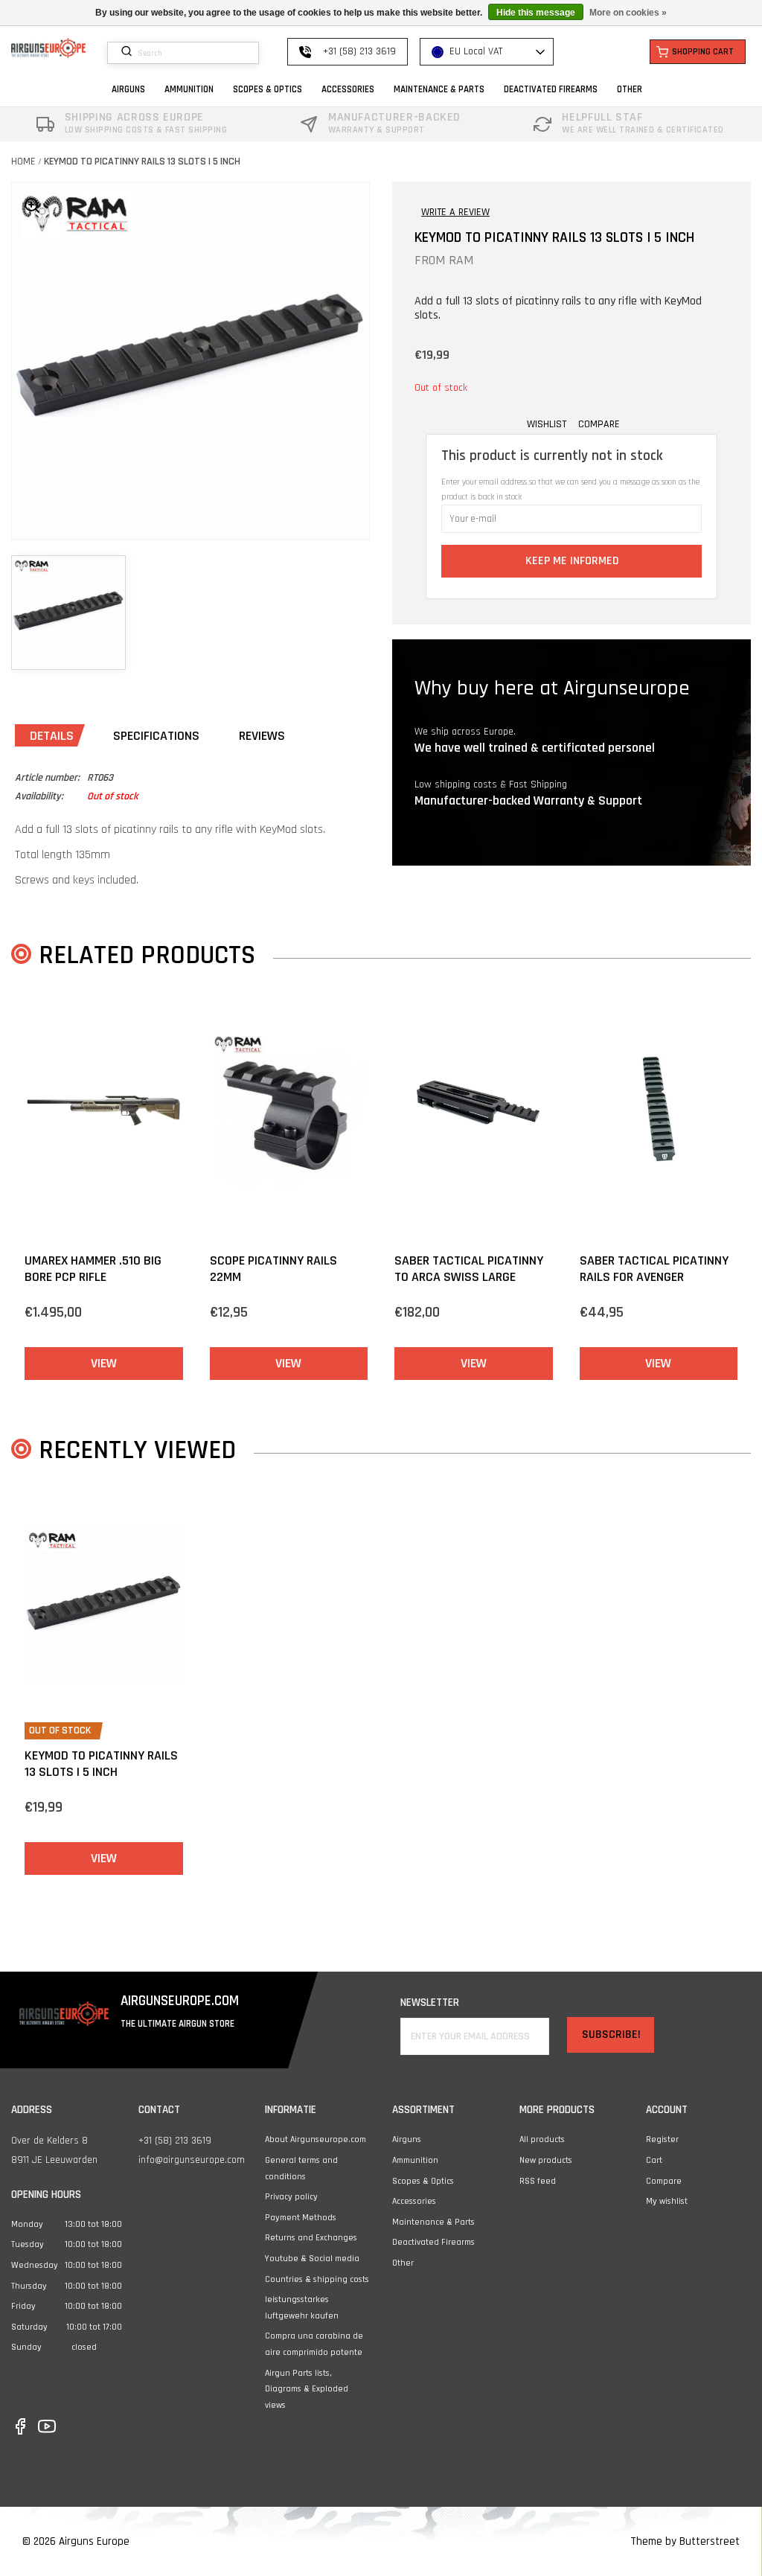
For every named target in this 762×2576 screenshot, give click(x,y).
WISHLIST (547, 424)
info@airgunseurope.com (192, 2160)
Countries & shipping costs (317, 2279)
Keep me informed (572, 561)
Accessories (414, 2201)
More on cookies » (628, 13)
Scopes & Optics (423, 2181)
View (104, 1363)
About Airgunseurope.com (316, 2139)
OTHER (630, 89)
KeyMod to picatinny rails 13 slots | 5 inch (142, 162)
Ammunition (415, 2160)
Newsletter (430, 2003)
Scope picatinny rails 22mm (273, 1269)
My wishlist (667, 2201)
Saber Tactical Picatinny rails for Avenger (654, 1269)
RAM (461, 260)
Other (403, 2263)
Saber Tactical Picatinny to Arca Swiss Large (469, 1269)
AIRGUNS (128, 89)
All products (542, 2139)
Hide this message (536, 13)
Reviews (262, 736)
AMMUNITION (189, 89)
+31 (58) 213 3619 (175, 2141)
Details (52, 736)
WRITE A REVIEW (455, 212)
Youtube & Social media (312, 2259)
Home (23, 162)
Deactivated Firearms (433, 2242)
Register (662, 2139)
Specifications (156, 736)
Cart (654, 2160)
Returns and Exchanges (311, 2238)
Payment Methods (301, 2218)
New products (546, 2160)
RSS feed (538, 2181)
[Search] (128, 52)
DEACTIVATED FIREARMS (551, 89)
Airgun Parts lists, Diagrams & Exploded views (307, 2389)
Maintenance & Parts (433, 2222)
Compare (664, 2181)
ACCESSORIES (348, 89)
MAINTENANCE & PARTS (439, 89)
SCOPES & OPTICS (268, 89)
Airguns (407, 2139)
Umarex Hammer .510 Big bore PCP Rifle (93, 1269)
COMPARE (599, 424)
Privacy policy (291, 2197)
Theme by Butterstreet (685, 2541)
